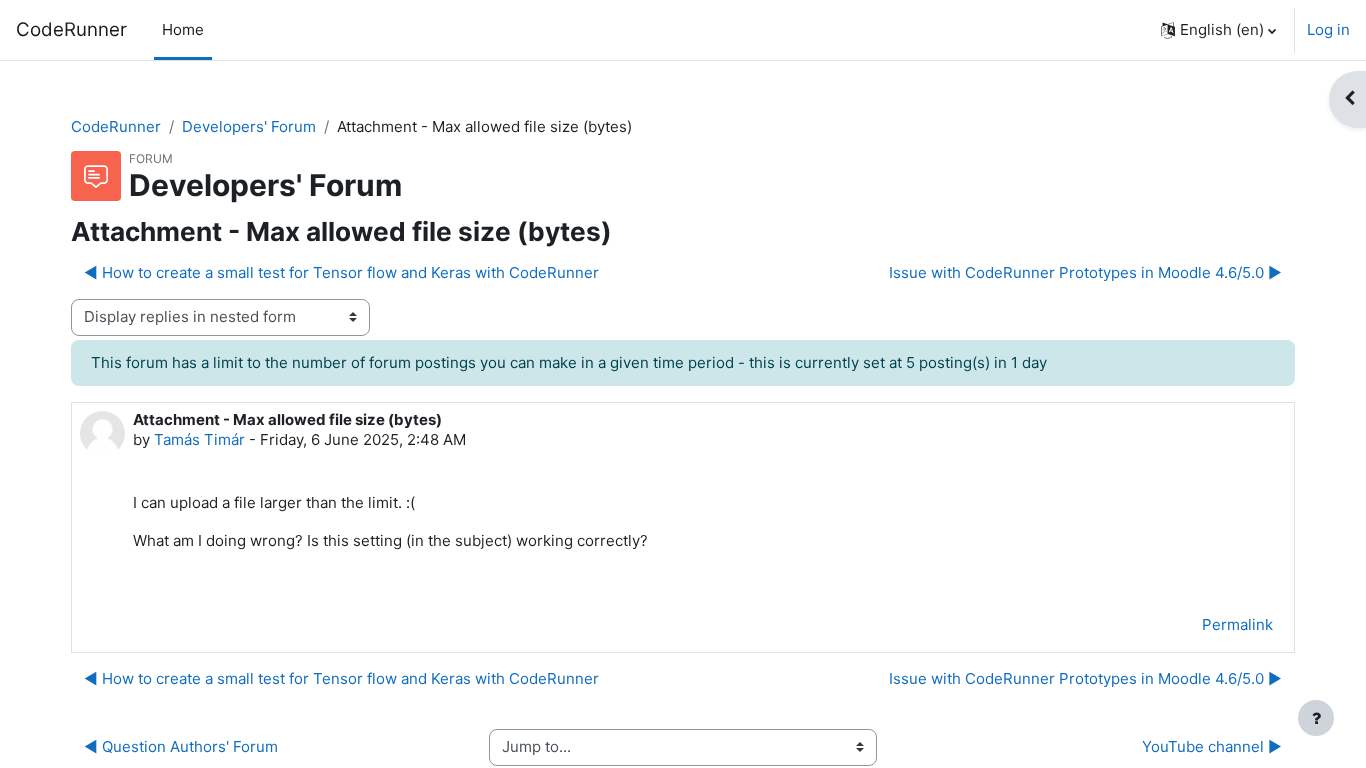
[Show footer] (1316, 718)
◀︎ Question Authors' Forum (181, 746)
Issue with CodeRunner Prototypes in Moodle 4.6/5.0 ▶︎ (1085, 272)
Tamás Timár (199, 439)
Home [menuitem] (183, 29)
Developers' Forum (249, 126)
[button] (1218, 30)
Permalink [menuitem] (1237, 624)
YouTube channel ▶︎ (1212, 746)
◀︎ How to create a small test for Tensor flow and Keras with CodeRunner (341, 272)
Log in (1328, 29)
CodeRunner (71, 29)
